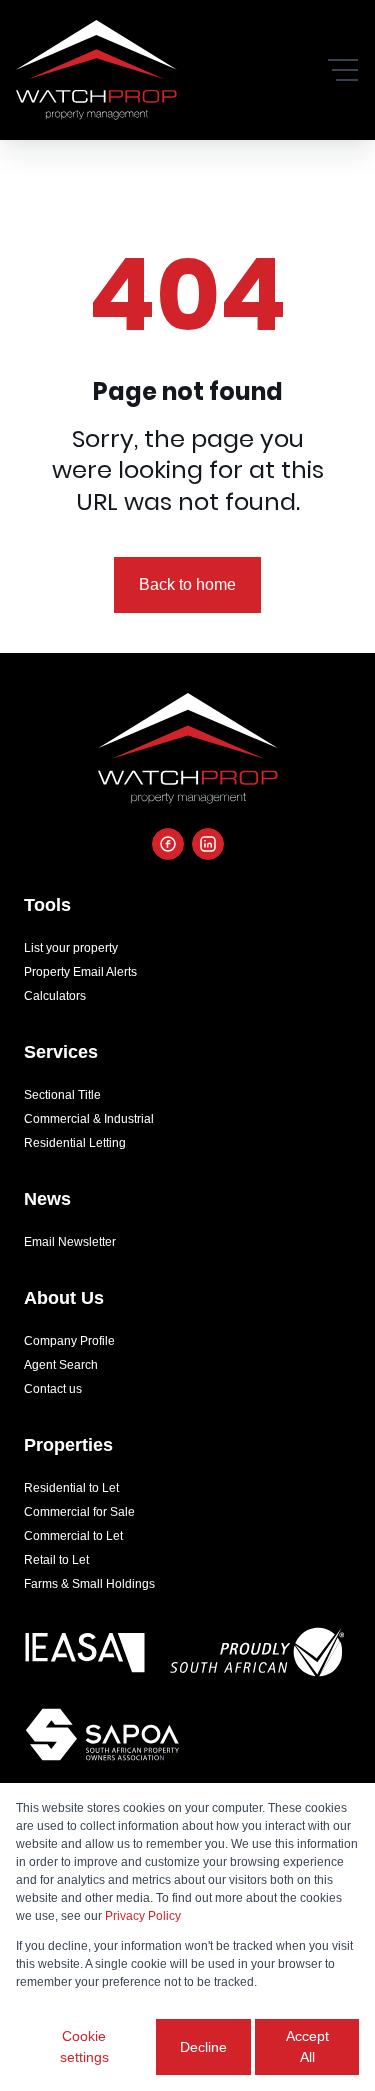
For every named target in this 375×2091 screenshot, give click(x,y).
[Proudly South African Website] (257, 1655)
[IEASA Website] (85, 1656)
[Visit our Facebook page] (168, 844)
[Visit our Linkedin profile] (208, 844)
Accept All (307, 2046)
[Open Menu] (343, 70)
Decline (203, 2047)
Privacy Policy (143, 1916)
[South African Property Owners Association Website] (102, 1738)
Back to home (187, 584)
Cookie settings (84, 2046)
